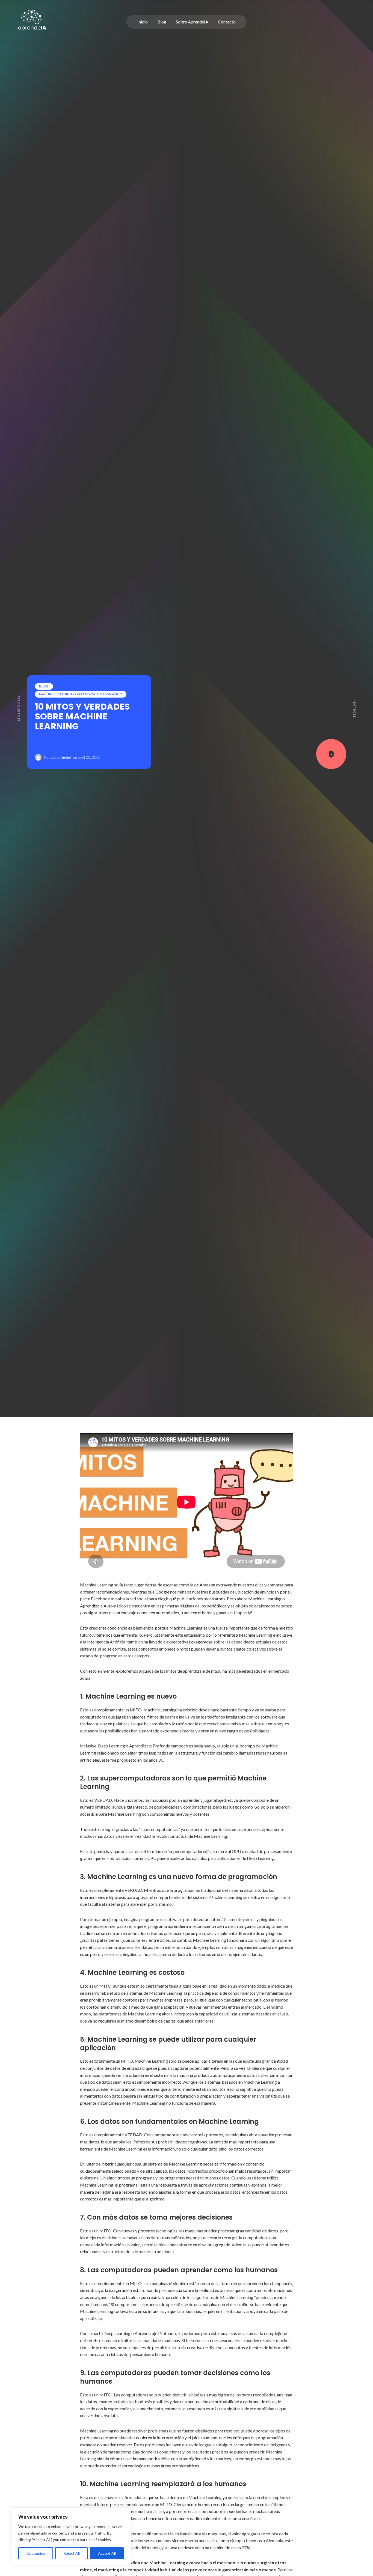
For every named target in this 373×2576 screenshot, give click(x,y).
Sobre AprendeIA (192, 22)
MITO (136, 1710)
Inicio (143, 22)
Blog (162, 22)
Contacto (227, 22)
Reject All (72, 2553)
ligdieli (66, 757)
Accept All (107, 2553)
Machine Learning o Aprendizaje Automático (81, 694)
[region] (71, 2536)
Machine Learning (265, 1599)
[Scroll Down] (331, 754)
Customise (36, 2553)
